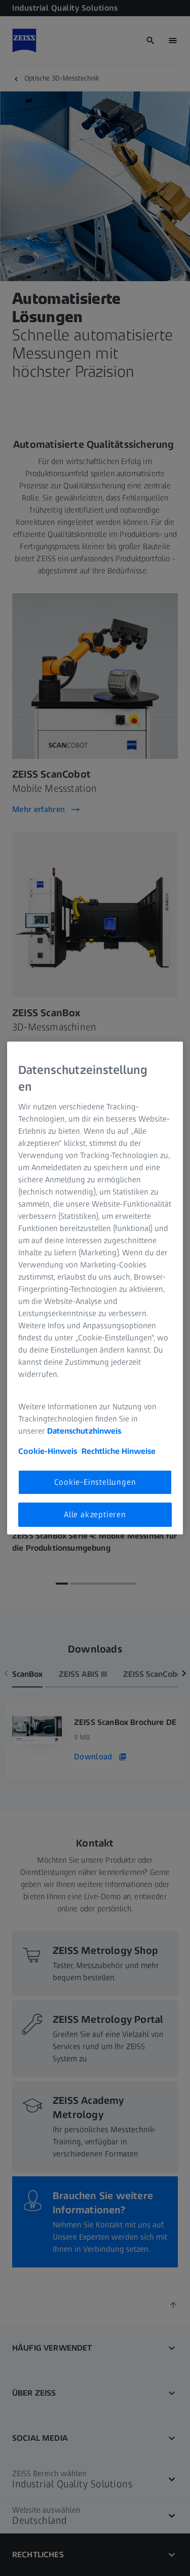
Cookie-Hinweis (48, 1451)
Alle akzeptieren (95, 1514)
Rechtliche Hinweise (119, 1451)
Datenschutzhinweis (84, 1431)
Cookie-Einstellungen (95, 1482)
